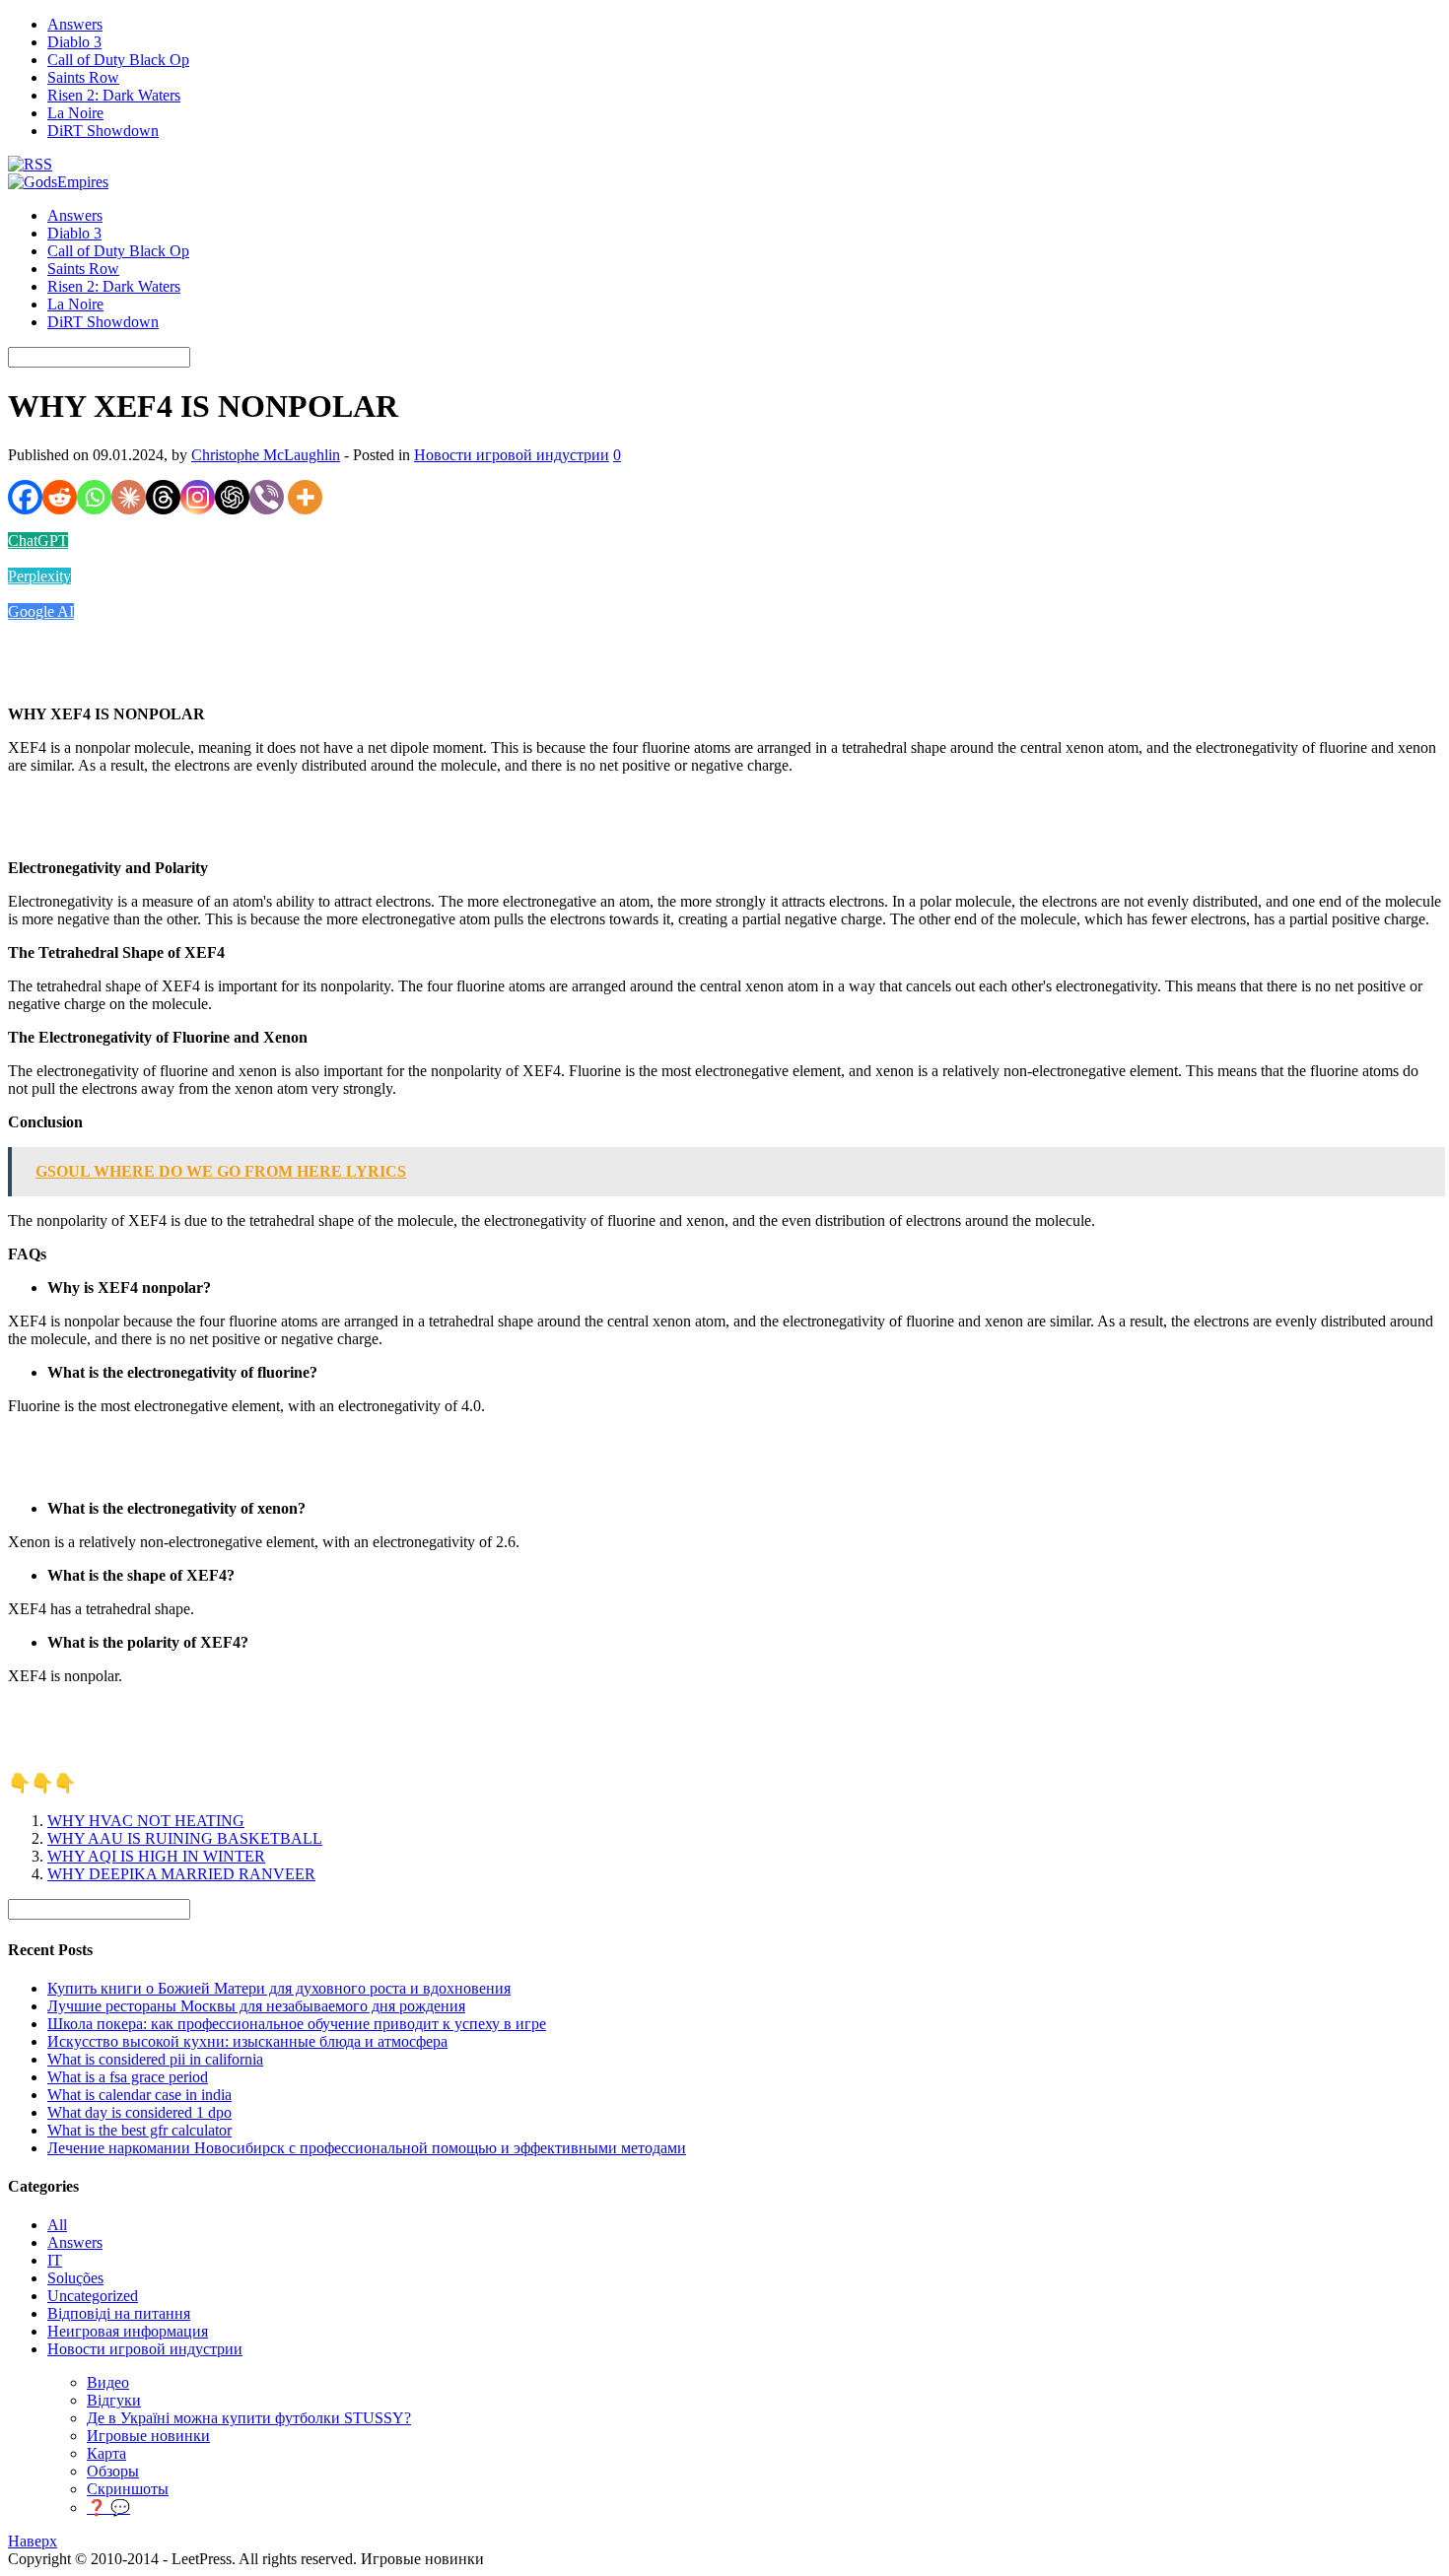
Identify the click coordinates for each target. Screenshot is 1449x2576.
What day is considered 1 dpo (139, 2112)
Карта (106, 2453)
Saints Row (83, 77)
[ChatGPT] (232, 497)
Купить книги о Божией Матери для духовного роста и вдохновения (279, 1988)
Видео (108, 2382)
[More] (305, 497)
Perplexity (39, 576)
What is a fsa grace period (128, 2077)
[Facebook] (25, 497)
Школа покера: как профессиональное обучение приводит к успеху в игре (297, 2024)
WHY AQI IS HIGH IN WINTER (156, 1856)
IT (55, 2260)
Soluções (75, 2278)
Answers (75, 24)
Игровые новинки (148, 2436)
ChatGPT (38, 541)
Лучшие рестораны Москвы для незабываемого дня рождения (256, 2006)
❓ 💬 (108, 2508)
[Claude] (129, 497)
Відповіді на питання (119, 2313)
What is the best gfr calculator (139, 2130)
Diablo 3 (74, 42)
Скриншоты (128, 2489)
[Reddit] (60, 497)
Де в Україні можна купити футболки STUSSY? (249, 2418)
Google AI (41, 611)
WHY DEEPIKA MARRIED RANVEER (181, 1874)
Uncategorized (93, 2296)
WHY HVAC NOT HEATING (146, 1821)
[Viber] (267, 497)
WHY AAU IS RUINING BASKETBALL (185, 1838)
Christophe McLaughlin (266, 455)
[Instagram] (198, 497)
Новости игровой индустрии (512, 455)
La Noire (75, 113)
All (57, 2225)
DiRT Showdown (103, 131)
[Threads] (163, 497)
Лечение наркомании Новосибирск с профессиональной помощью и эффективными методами (367, 2148)
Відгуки (114, 2400)
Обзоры (113, 2471)
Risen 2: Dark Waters (114, 95)
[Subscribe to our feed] (30, 164)
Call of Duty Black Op (118, 60)
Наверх (33, 2541)
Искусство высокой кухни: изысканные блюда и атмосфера (247, 2041)
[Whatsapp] (94, 497)
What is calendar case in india (139, 2095)
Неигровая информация (128, 2331)
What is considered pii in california (155, 2059)
